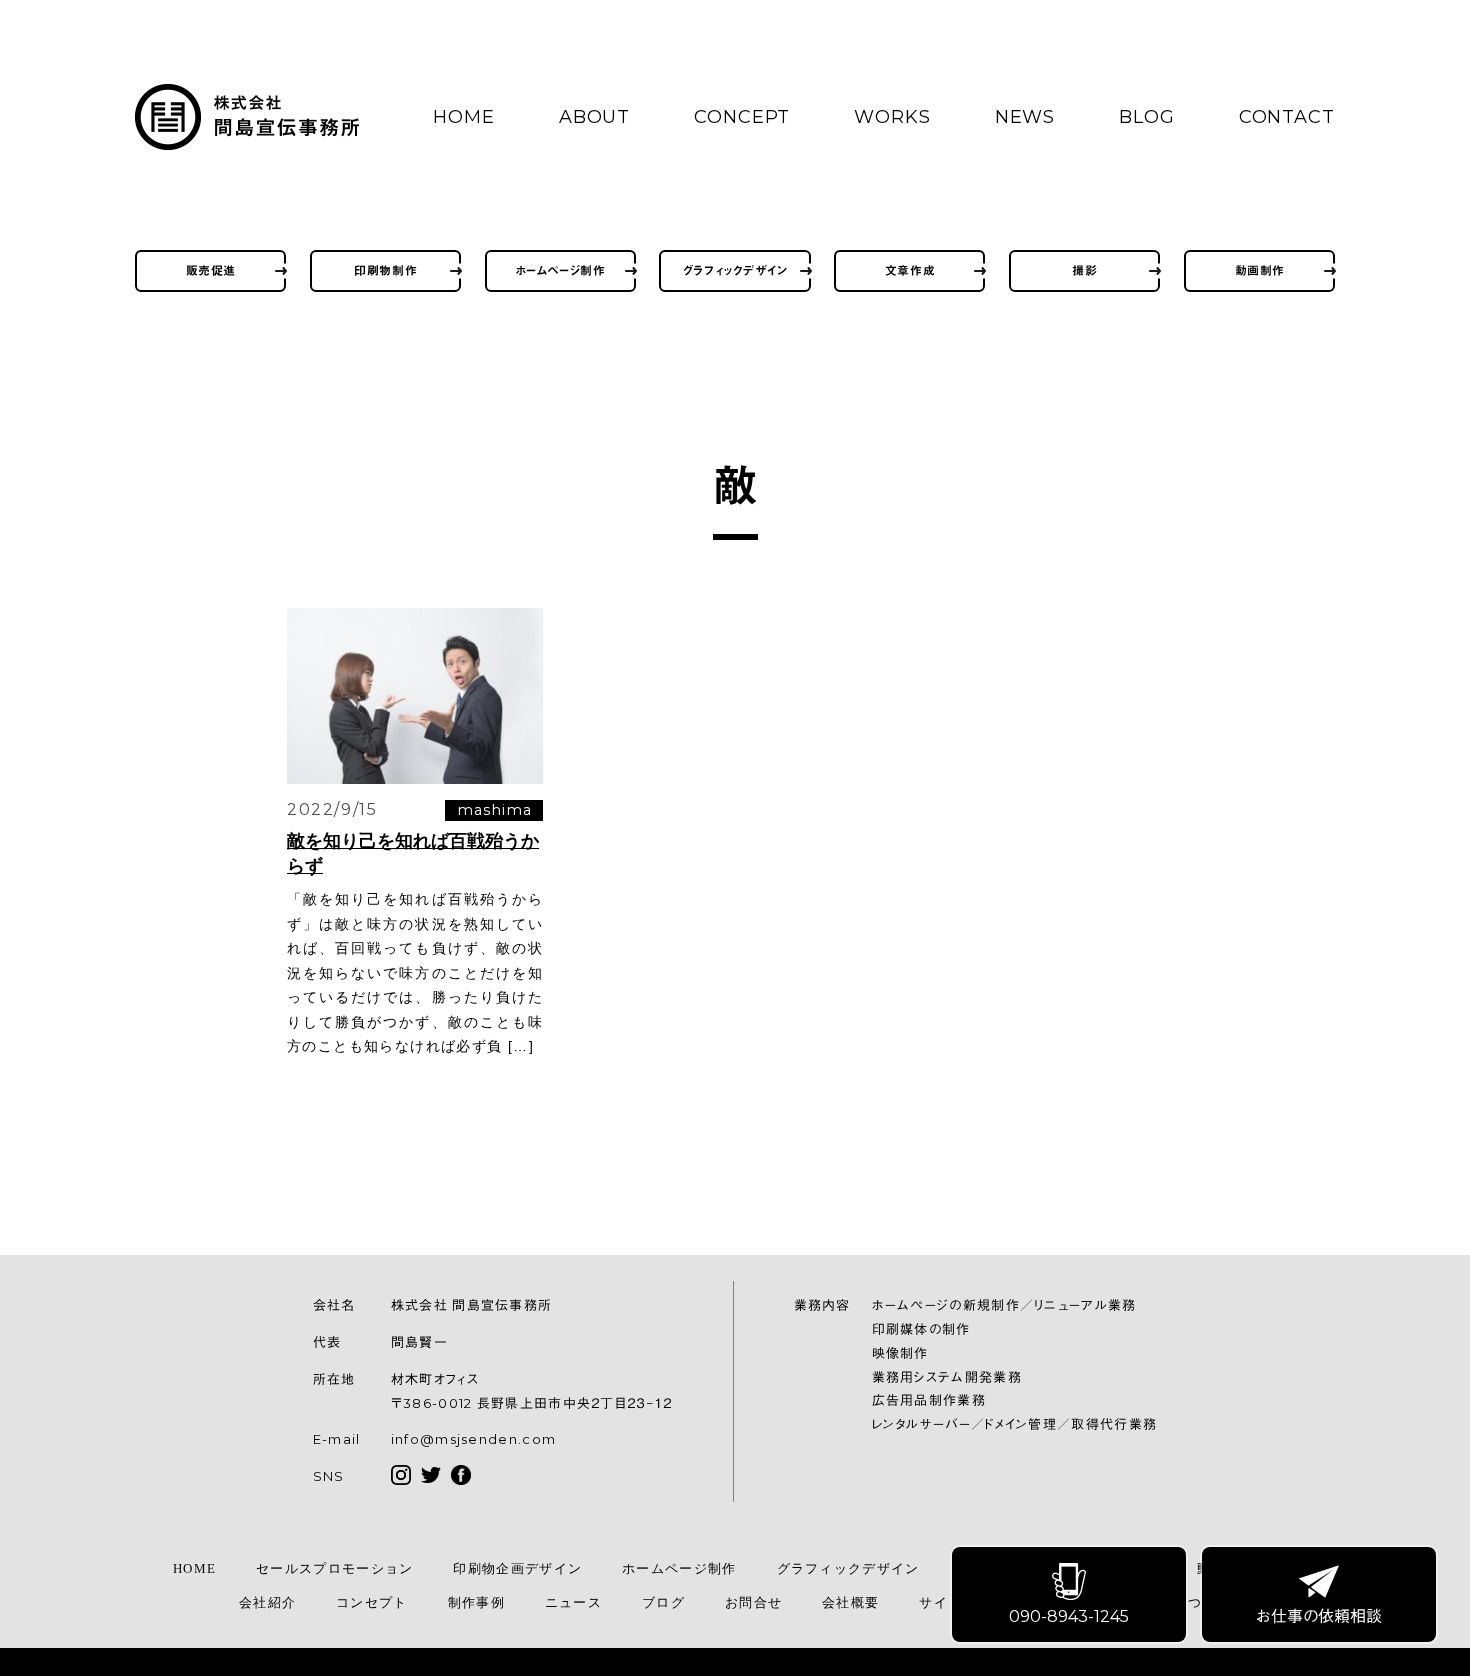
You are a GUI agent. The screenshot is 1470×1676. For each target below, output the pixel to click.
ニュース (573, 1602)
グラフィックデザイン (735, 270)
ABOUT (595, 117)
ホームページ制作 (561, 270)
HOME (464, 117)
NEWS (1025, 117)
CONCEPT (742, 117)
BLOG (1147, 117)
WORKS (892, 117)
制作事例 (476, 1602)
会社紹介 (267, 1602)
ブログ (663, 1602)
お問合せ (753, 1602)
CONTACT (1287, 117)
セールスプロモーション (334, 1568)
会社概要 (850, 1602)
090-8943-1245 (1069, 1616)
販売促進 (211, 270)
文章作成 (910, 270)
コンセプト (372, 1602)
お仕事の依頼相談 (1319, 1616)
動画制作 (1260, 270)
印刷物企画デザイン (517, 1568)
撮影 (1084, 270)
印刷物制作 (385, 270)
